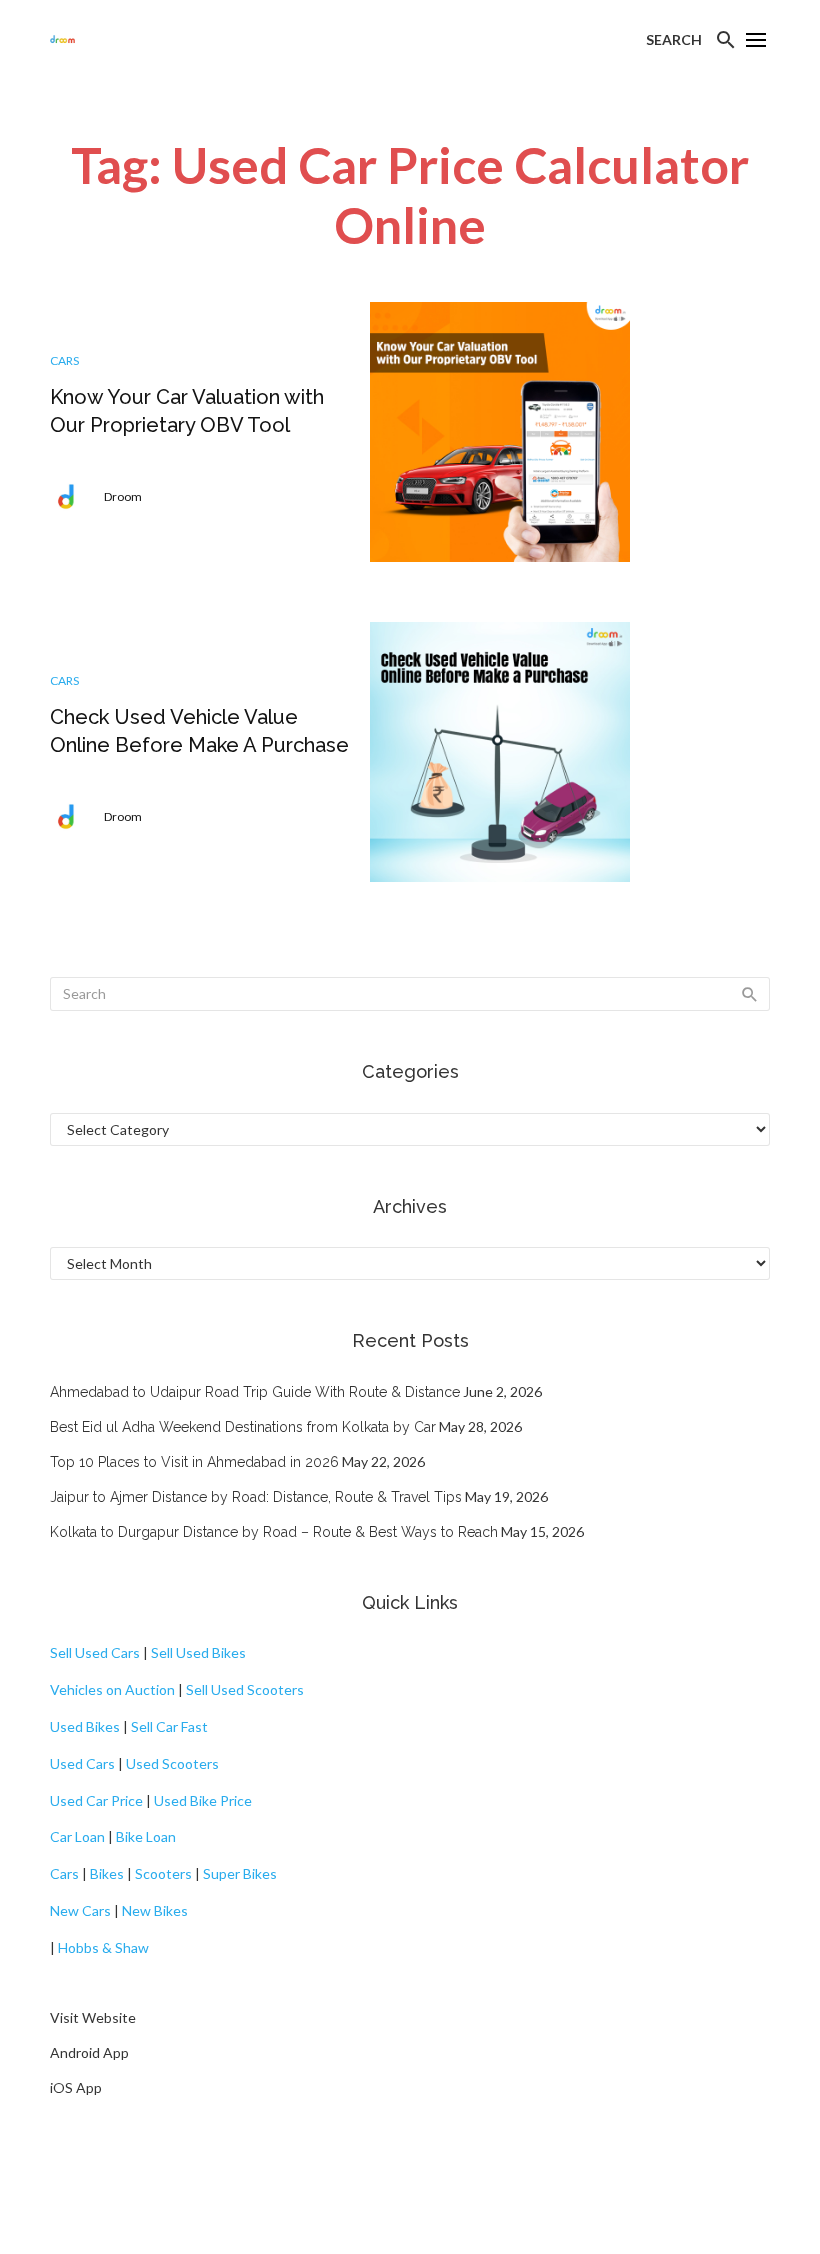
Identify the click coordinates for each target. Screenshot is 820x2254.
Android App (89, 2052)
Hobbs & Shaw (103, 1947)
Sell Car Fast (169, 1726)
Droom (123, 496)
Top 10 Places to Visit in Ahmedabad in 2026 (194, 1462)
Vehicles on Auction (112, 1689)
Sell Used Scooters (245, 1689)
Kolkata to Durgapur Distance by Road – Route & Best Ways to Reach (274, 1532)
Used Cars (82, 1763)
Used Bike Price (203, 1800)
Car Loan (77, 1836)
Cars (64, 360)
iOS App (76, 2087)
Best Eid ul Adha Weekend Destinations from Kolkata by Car (243, 1427)
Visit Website (93, 2017)
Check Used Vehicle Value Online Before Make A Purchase (199, 731)
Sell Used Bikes (198, 1652)
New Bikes (155, 1910)
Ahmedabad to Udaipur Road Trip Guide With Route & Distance (255, 1392)
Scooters (163, 1873)
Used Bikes (85, 1726)
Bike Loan (146, 1836)
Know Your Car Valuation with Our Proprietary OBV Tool (187, 411)
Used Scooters (172, 1763)
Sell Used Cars (95, 1652)
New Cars (80, 1910)
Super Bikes (240, 1873)
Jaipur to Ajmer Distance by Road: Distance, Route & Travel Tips (256, 1497)
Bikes (107, 1873)
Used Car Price (96, 1800)
